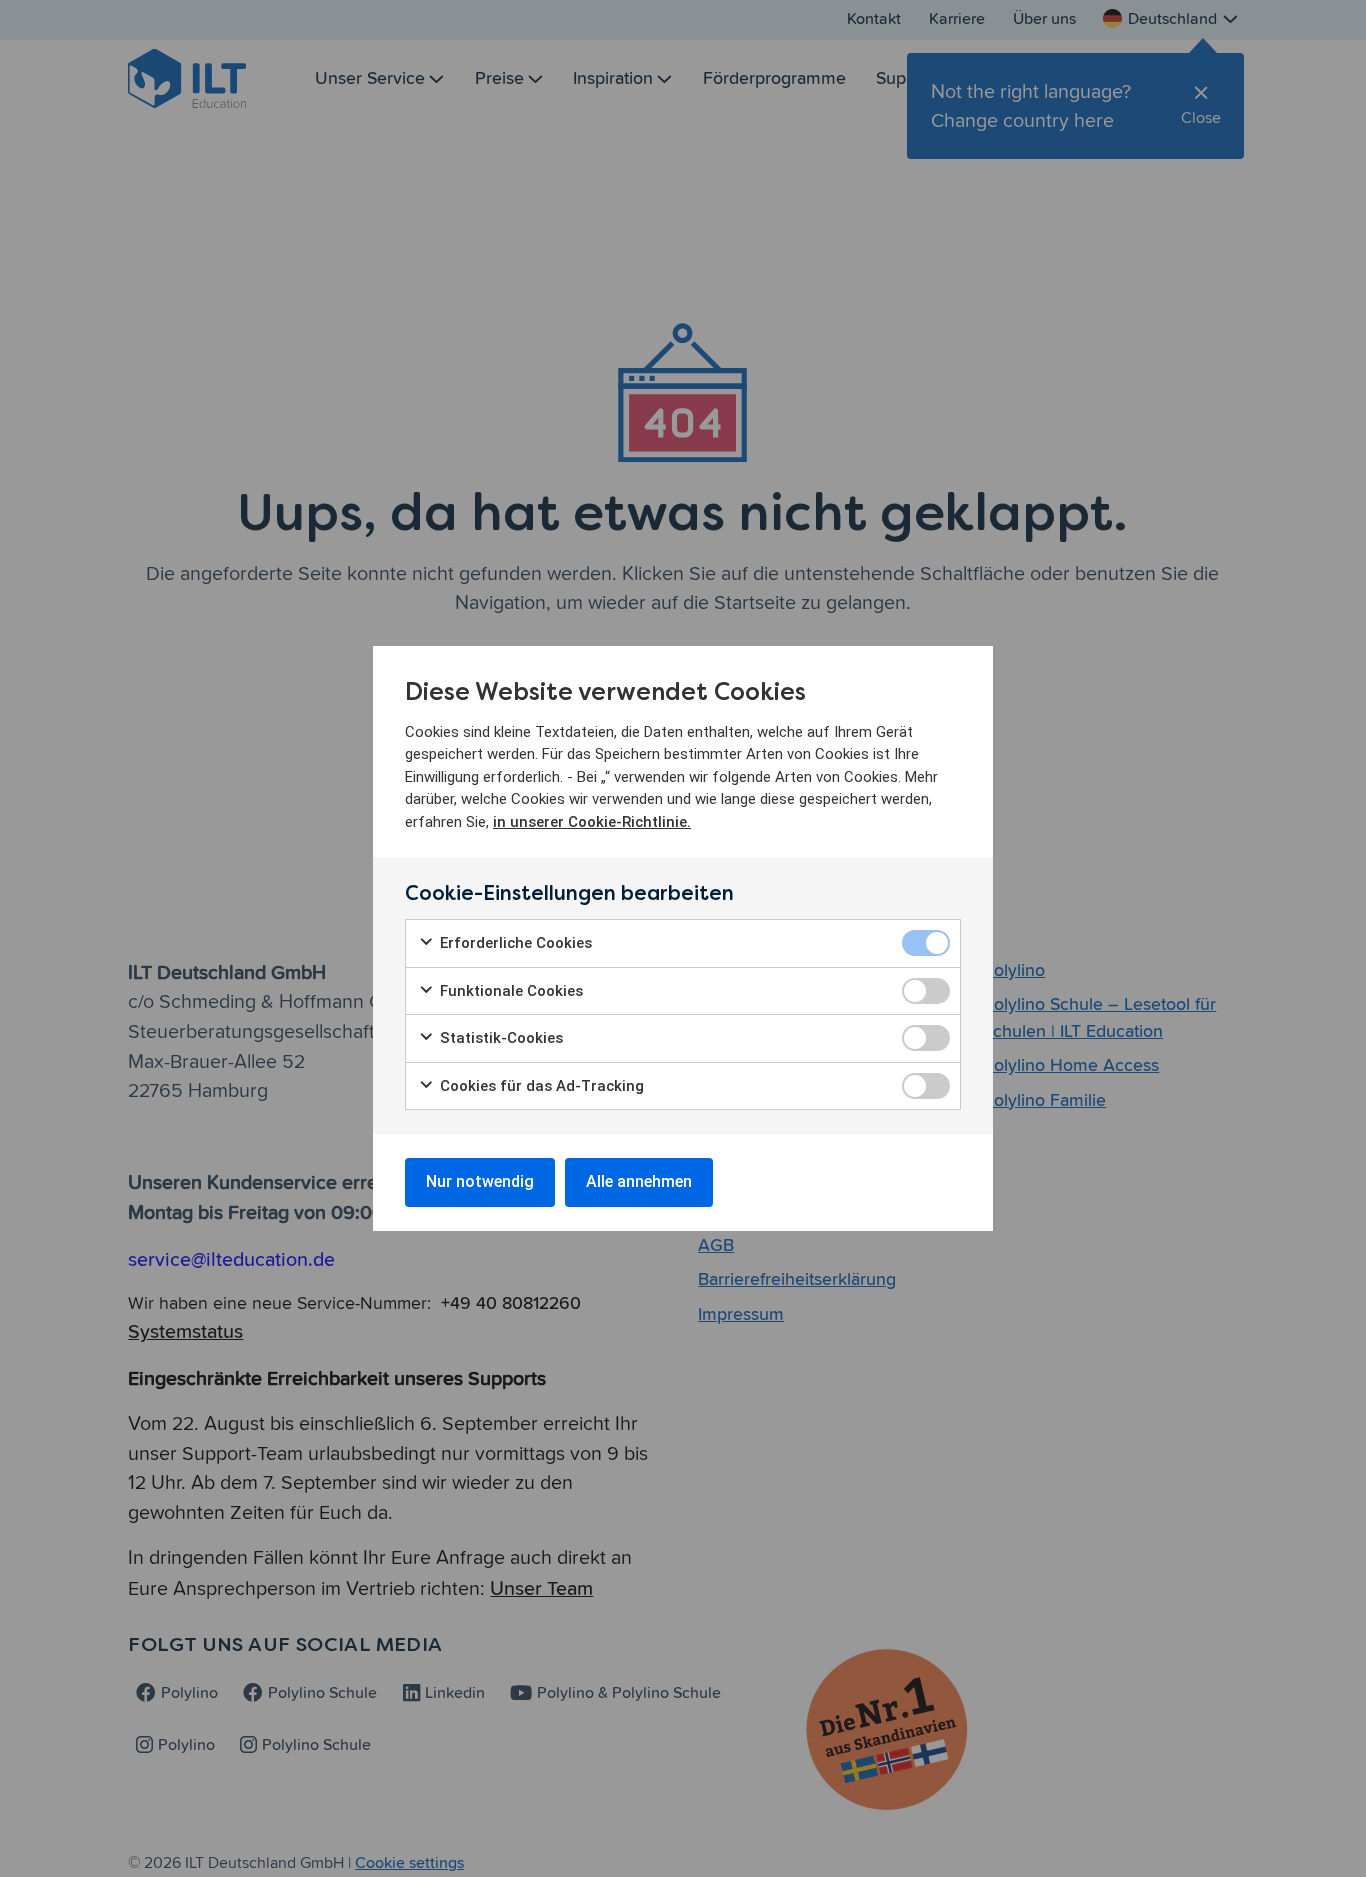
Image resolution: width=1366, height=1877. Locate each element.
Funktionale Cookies (509, 991)
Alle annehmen (639, 1181)
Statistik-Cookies (499, 1038)
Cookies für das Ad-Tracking (540, 1086)
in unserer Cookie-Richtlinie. (592, 822)
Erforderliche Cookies (514, 943)
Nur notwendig (480, 1181)
